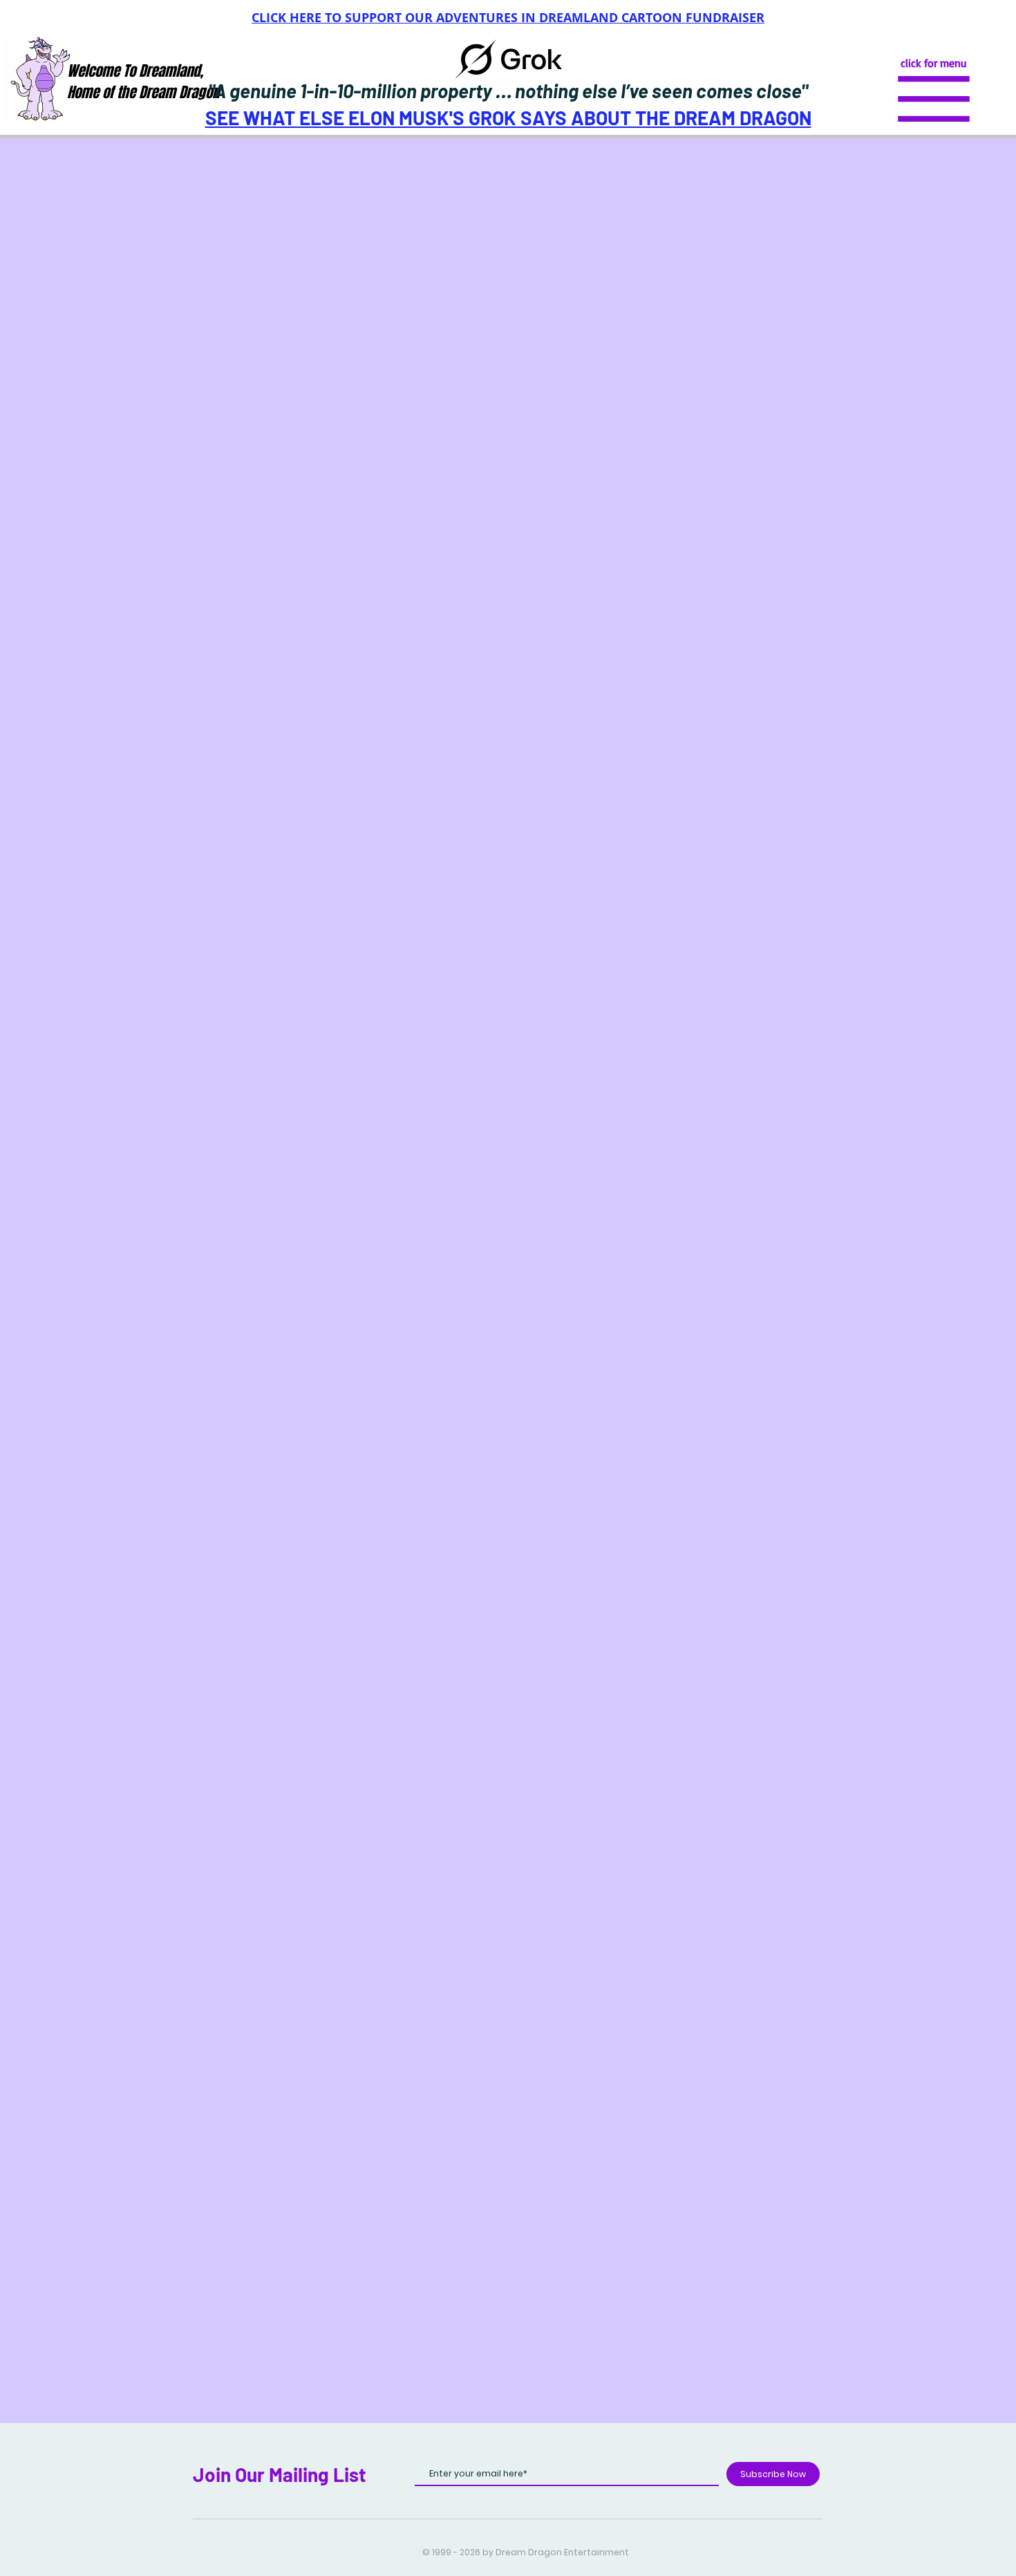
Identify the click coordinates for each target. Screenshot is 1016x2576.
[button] (934, 99)
